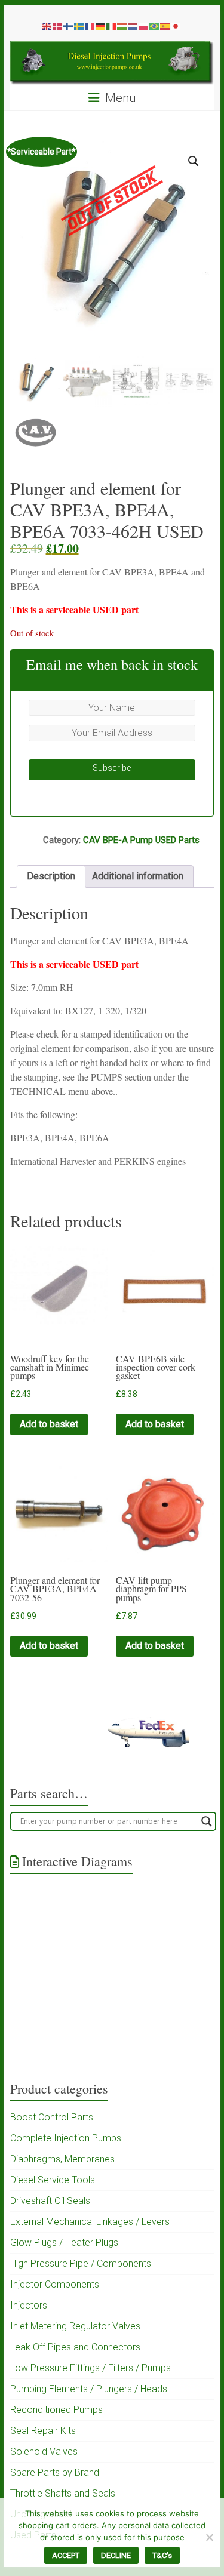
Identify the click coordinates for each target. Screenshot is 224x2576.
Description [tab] (51, 876)
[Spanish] (165, 26)
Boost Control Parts (52, 2117)
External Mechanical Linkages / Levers (90, 2222)
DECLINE (116, 2555)
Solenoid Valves (44, 2452)
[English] (47, 26)
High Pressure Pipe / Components (81, 2263)
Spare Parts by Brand (55, 2472)
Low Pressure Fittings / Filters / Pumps (90, 2368)
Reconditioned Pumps (56, 2410)
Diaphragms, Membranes (62, 2159)
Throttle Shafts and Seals (63, 2493)
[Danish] (58, 26)
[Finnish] (69, 26)
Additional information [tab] (138, 876)
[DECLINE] (209, 2537)
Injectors (29, 2305)
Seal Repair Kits (43, 2431)
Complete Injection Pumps (66, 2138)
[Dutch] (133, 26)
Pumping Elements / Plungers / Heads (89, 2389)
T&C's (162, 2555)
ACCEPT (66, 2555)
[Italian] (112, 26)
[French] (90, 26)
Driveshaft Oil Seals (50, 2201)
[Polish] (144, 26)
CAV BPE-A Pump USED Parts (141, 840)
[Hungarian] (122, 26)
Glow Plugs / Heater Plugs (64, 2243)
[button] (194, 161)
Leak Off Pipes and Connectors (75, 2347)
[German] (101, 26)
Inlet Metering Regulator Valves (75, 2326)
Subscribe (112, 768)
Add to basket (49, 1424)
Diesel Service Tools (53, 2180)
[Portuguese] (155, 26)
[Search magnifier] (207, 1821)
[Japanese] (176, 26)
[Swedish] (79, 26)
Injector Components (55, 2284)
